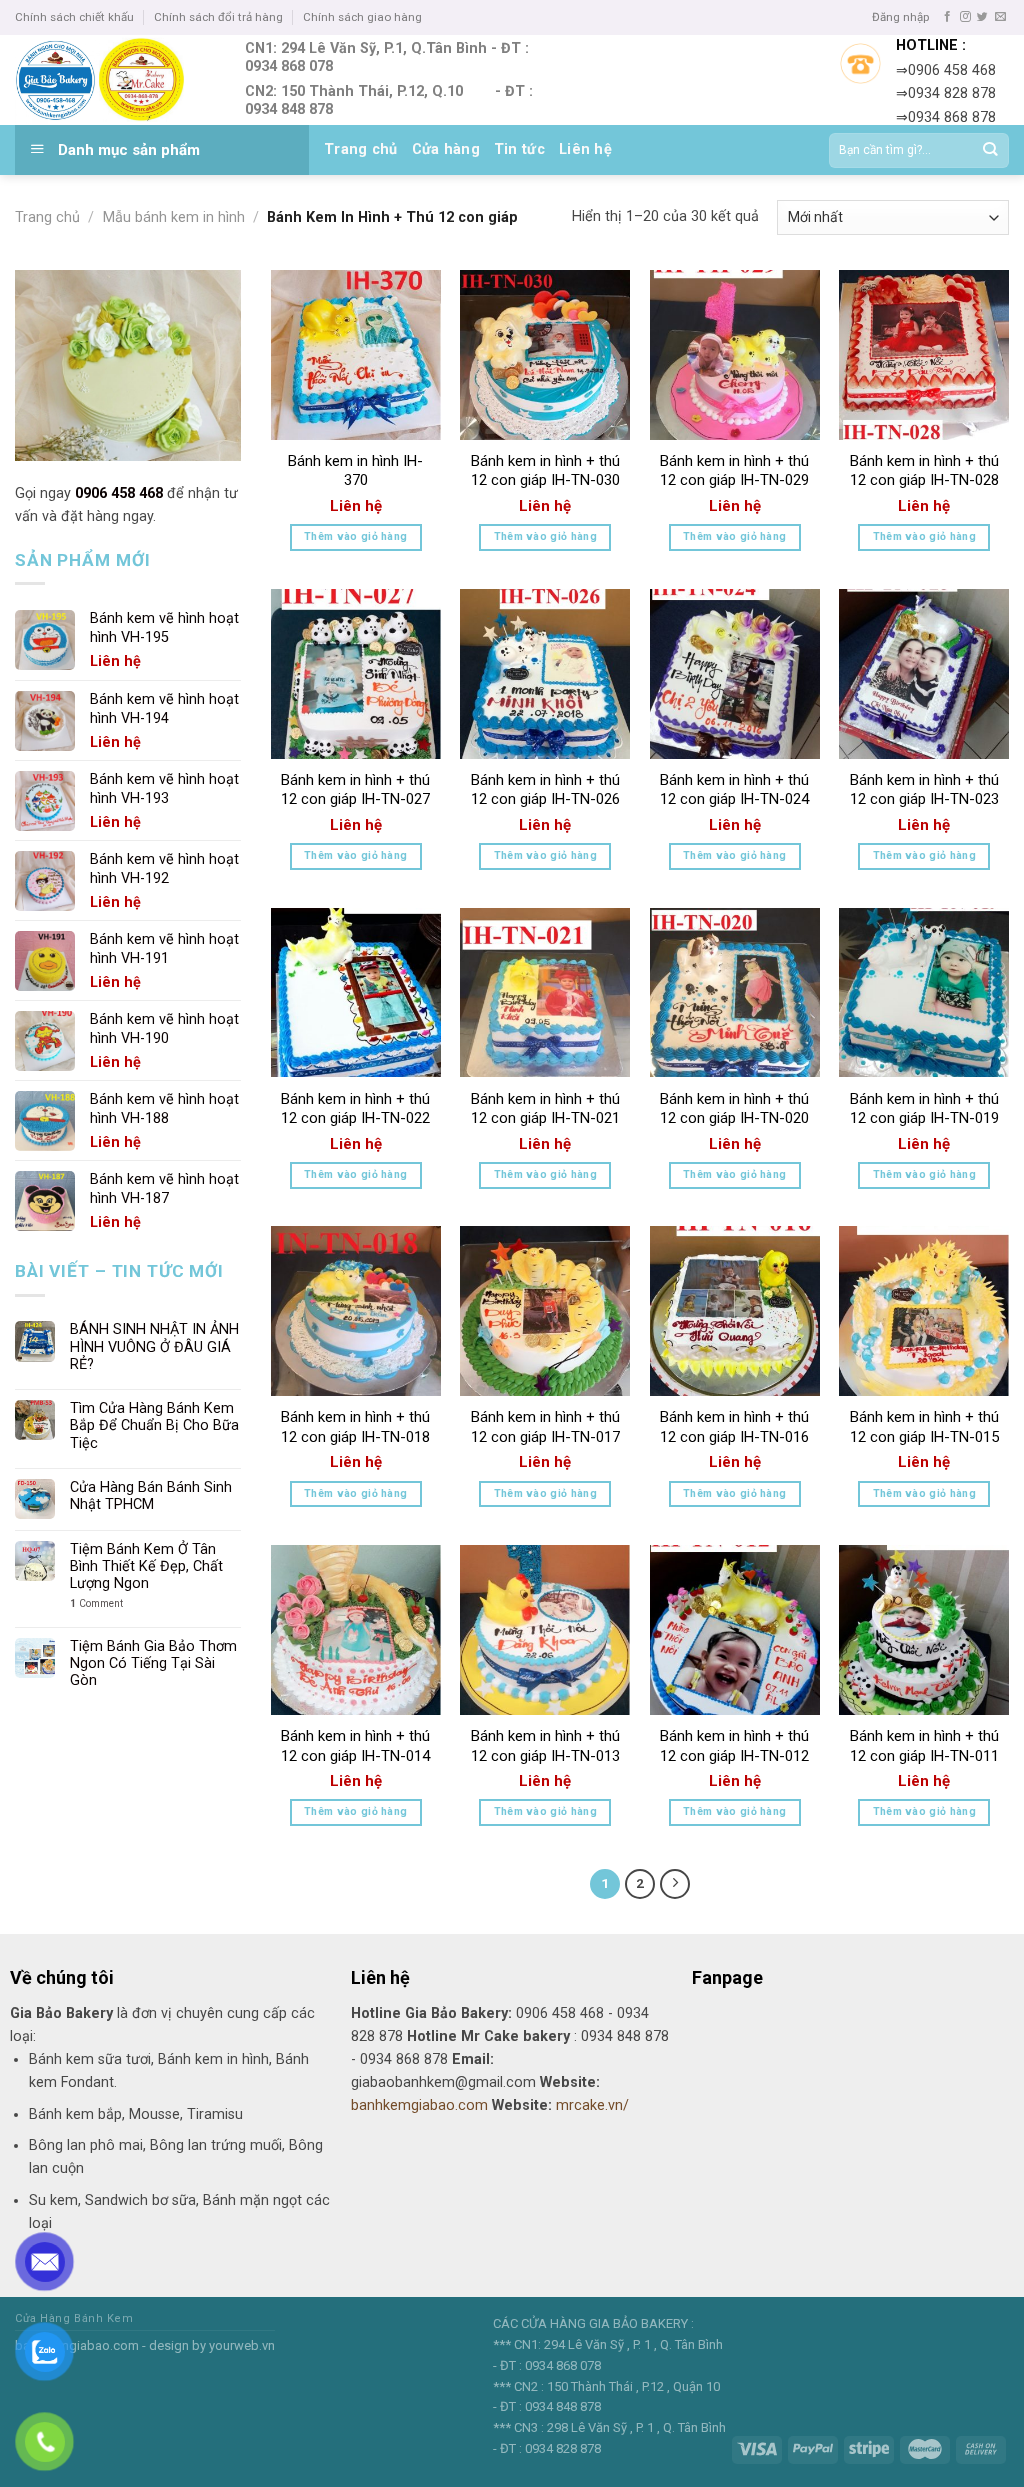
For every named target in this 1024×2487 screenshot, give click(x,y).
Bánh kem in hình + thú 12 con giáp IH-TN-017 (545, 1427)
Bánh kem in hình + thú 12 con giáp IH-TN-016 (734, 1427)
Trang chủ (361, 149)
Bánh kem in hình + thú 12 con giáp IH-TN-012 (734, 1746)
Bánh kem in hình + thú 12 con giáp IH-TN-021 (545, 1109)
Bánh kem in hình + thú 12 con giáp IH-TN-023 (924, 790)
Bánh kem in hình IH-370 (355, 471)
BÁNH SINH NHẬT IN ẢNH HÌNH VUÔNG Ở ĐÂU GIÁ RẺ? (154, 1347)
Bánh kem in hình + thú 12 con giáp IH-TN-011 (924, 1746)
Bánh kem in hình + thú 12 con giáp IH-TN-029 (734, 471)
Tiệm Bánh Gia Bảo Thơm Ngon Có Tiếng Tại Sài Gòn (153, 1664)
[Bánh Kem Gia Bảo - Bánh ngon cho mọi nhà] (115, 80)
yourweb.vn (242, 2345)
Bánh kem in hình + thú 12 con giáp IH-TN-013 (545, 1746)
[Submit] (989, 150)
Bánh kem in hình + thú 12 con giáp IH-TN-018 (355, 1427)
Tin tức (519, 149)
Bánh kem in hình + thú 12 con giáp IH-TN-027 (355, 790)
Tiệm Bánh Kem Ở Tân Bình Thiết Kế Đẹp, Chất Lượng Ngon (146, 1567)
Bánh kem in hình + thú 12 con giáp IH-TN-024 (734, 790)
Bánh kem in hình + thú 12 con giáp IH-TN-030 (545, 471)
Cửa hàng (446, 149)
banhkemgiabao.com (419, 2105)
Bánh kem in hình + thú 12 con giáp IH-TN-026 (545, 790)
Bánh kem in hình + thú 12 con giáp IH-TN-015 (924, 1427)
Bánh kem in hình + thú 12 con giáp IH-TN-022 (355, 1109)
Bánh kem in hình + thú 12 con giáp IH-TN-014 (355, 1746)
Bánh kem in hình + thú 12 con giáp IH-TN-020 (734, 1109)
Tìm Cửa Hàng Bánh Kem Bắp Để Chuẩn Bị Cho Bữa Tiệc (154, 1426)
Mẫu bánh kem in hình (174, 217)
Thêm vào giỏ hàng (355, 536)
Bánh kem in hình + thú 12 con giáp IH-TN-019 (924, 1109)
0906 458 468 (119, 493)
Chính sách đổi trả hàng (218, 17)
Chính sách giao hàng (362, 17)
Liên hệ (585, 149)
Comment (96, 1603)
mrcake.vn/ (592, 2105)
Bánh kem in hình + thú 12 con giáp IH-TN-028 (924, 471)
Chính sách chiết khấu (74, 17)
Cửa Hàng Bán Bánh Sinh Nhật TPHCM (151, 1496)
